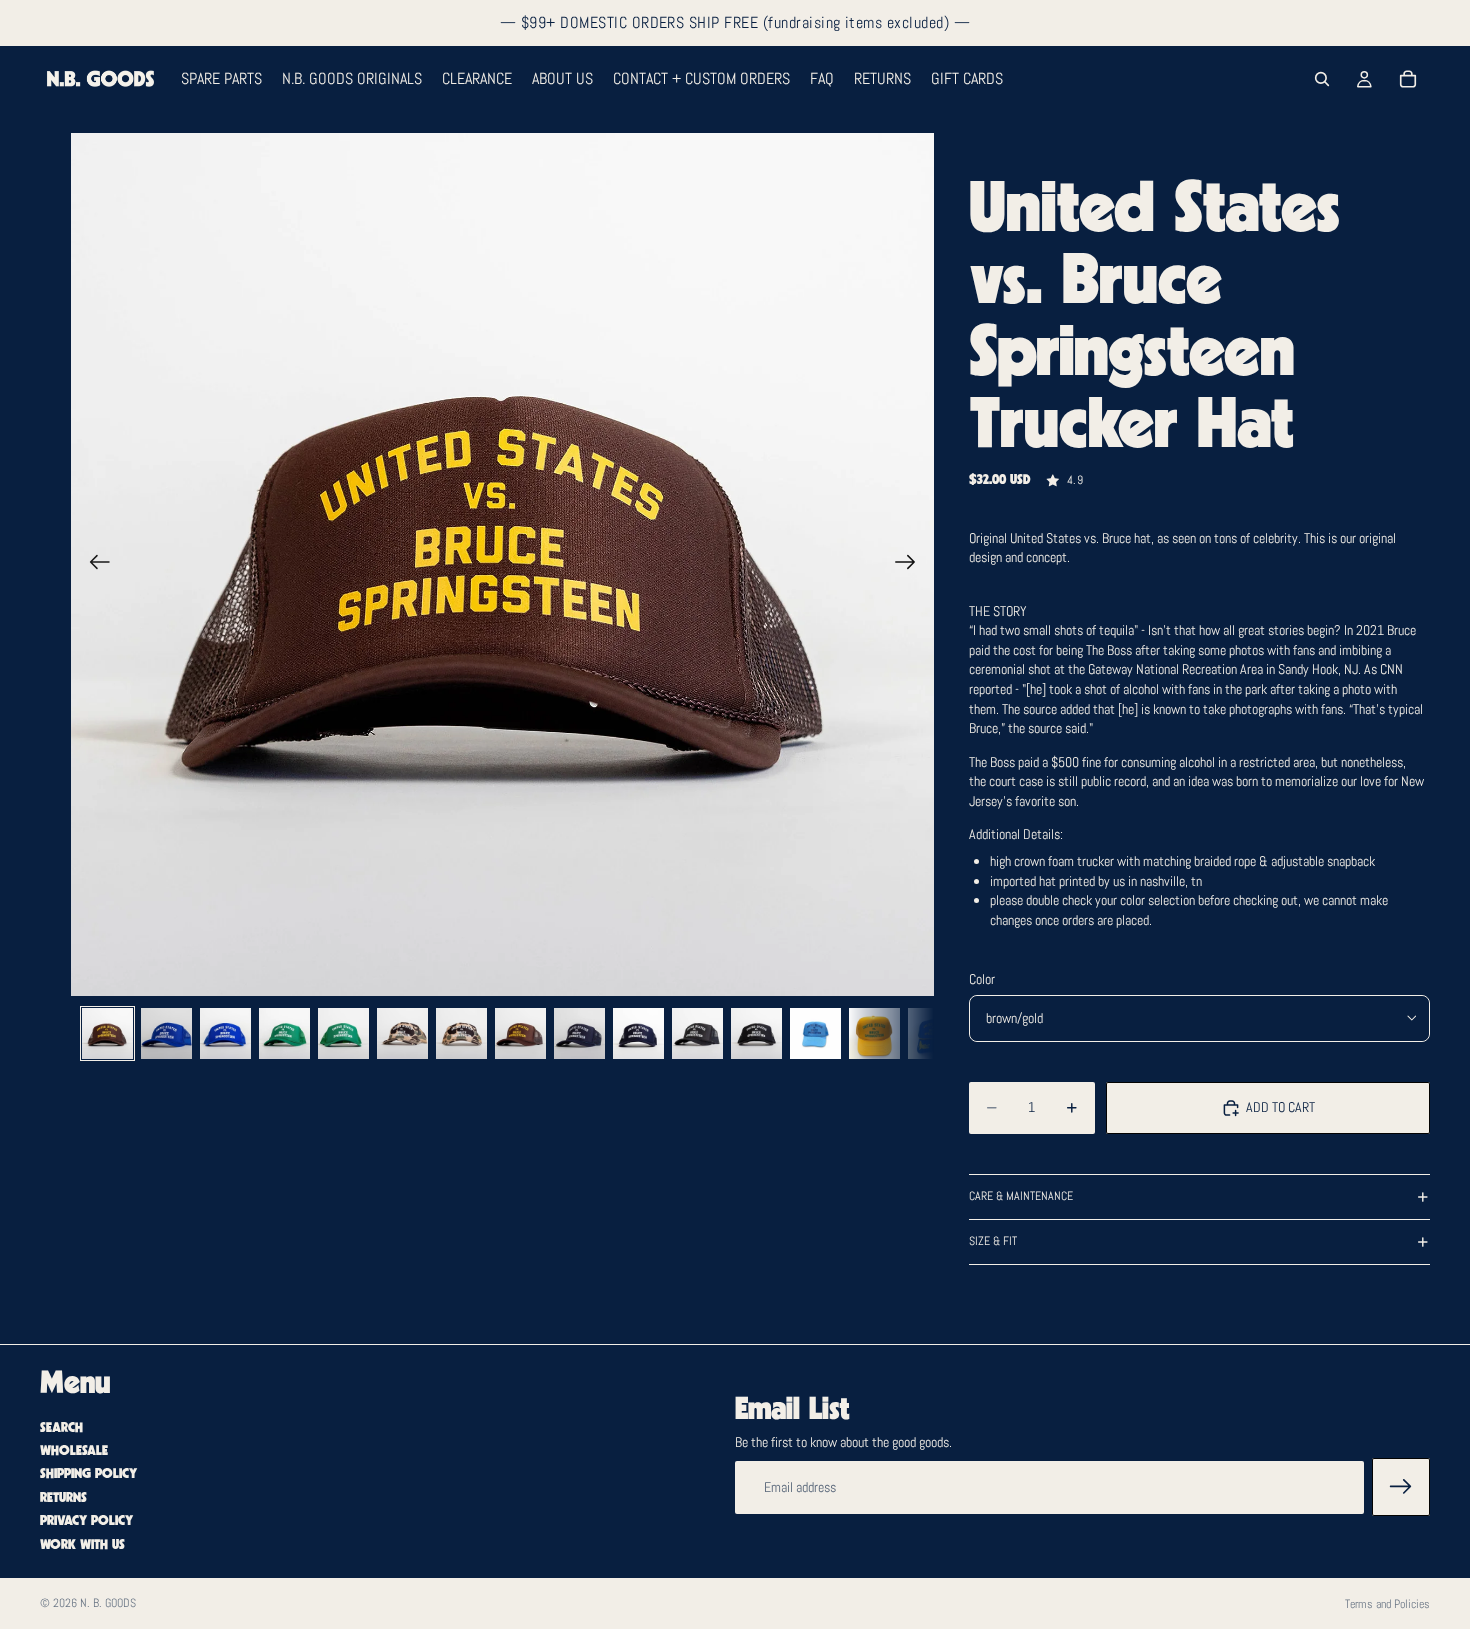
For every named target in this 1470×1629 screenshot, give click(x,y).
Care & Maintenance (1021, 1196)
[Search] (1322, 79)
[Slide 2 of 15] (166, 1033)
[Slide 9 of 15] (579, 1033)
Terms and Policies (1387, 1604)
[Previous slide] (93, 565)
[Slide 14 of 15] (874, 1033)
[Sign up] (1401, 1488)
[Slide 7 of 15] (461, 1033)
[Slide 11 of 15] (697, 1033)
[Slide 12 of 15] (756, 1033)
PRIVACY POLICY (86, 1521)
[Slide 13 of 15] (815, 1033)
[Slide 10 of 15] (638, 1033)
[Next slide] (911, 565)
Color (982, 979)
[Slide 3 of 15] (225, 1033)
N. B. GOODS (108, 1603)
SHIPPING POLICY (88, 1475)
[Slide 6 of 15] (402, 1033)
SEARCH (61, 1428)
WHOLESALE (74, 1451)
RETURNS (63, 1498)
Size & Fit (993, 1241)
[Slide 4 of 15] (284, 1033)
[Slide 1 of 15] (107, 1033)
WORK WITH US (82, 1545)
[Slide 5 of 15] (343, 1033)
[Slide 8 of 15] (520, 1033)
